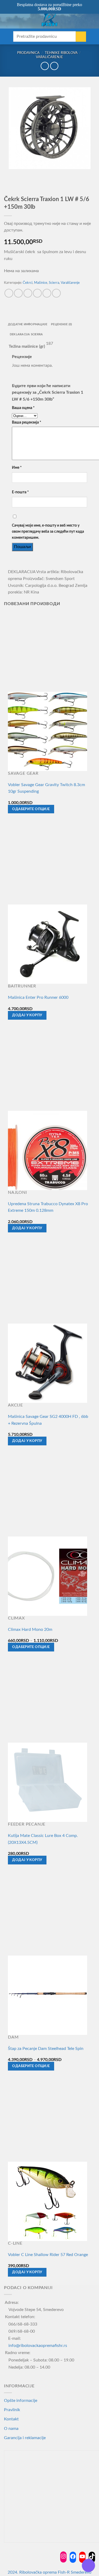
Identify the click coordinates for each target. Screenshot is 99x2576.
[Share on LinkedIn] (56, 293)
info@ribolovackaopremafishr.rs (38, 2346)
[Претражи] (15, 19)
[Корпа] (92, 19)
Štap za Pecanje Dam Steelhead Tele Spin (46, 2049)
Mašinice (41, 283)
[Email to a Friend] (37, 293)
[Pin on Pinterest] (47, 293)
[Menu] (7, 20)
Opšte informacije (21, 2401)
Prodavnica (28, 53)
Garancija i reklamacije (25, 2438)
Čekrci (28, 283)
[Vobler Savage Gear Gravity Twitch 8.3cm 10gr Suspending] (48, 731)
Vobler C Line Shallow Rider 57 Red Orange (48, 2255)
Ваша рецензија (27, 422)
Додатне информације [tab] (28, 324)
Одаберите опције (31, 809)
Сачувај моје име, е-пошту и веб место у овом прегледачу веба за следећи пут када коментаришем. (48, 532)
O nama (11, 2429)
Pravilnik (12, 2410)
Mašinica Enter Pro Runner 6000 (38, 997)
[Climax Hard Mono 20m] (48, 1576)
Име (17, 468)
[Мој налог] (83, 19)
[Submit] (81, 37)
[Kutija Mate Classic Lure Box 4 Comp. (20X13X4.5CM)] (48, 1782)
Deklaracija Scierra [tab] (26, 334)
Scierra (54, 283)
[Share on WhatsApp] (9, 293)
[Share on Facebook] (18, 293)
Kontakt (11, 2419)
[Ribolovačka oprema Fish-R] (50, 19)
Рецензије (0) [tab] (61, 324)
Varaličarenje (49, 57)
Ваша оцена (23, 408)
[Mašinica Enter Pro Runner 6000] (48, 944)
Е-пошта (20, 492)
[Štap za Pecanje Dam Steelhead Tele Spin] (48, 1995)
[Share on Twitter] (28, 293)
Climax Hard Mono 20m (30, 1630)
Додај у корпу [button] (27, 1015)
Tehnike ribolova (61, 53)
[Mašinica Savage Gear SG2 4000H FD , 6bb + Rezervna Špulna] (48, 1363)
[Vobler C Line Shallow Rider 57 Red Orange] (48, 2201)
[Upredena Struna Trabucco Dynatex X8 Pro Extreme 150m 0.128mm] (48, 1150)
